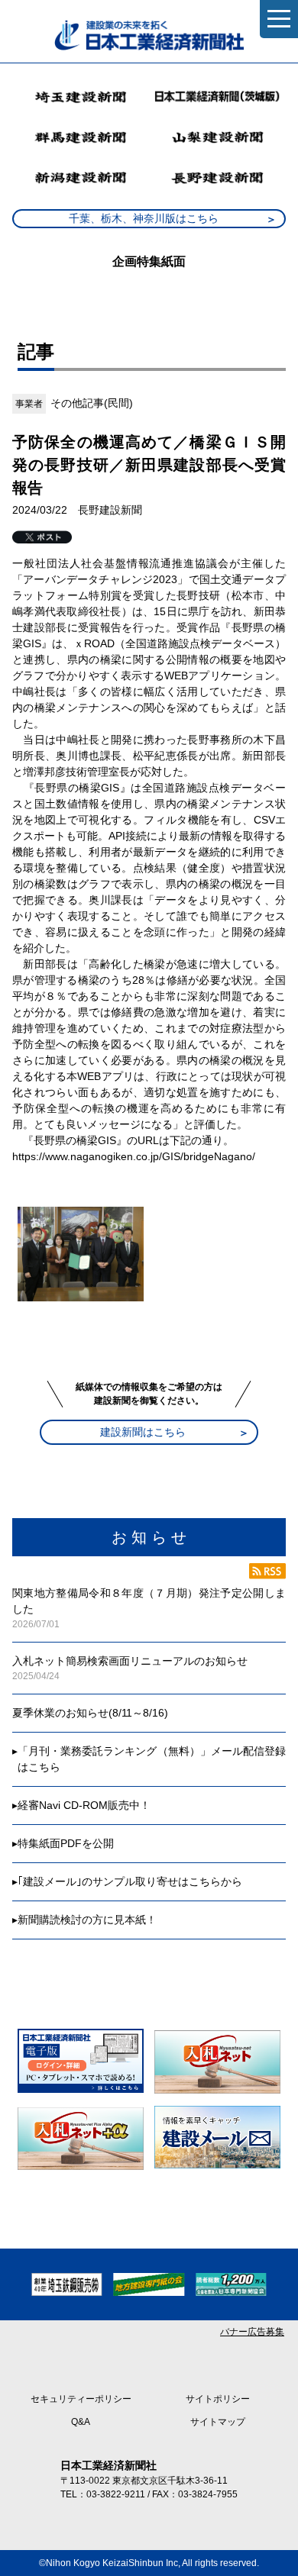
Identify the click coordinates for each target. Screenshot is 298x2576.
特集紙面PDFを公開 (66, 1843)
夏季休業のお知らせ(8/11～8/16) (90, 1713)
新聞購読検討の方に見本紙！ (87, 1920)
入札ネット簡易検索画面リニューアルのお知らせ (130, 1661)
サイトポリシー (218, 2399)
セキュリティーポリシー (81, 2399)
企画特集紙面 (149, 261)
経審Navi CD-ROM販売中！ (84, 1805)
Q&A (81, 2422)
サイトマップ (218, 2422)
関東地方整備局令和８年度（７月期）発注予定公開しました (149, 1601)
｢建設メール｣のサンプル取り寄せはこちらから (130, 1881)
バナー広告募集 (252, 2332)
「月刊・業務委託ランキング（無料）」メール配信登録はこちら (152, 1759)
